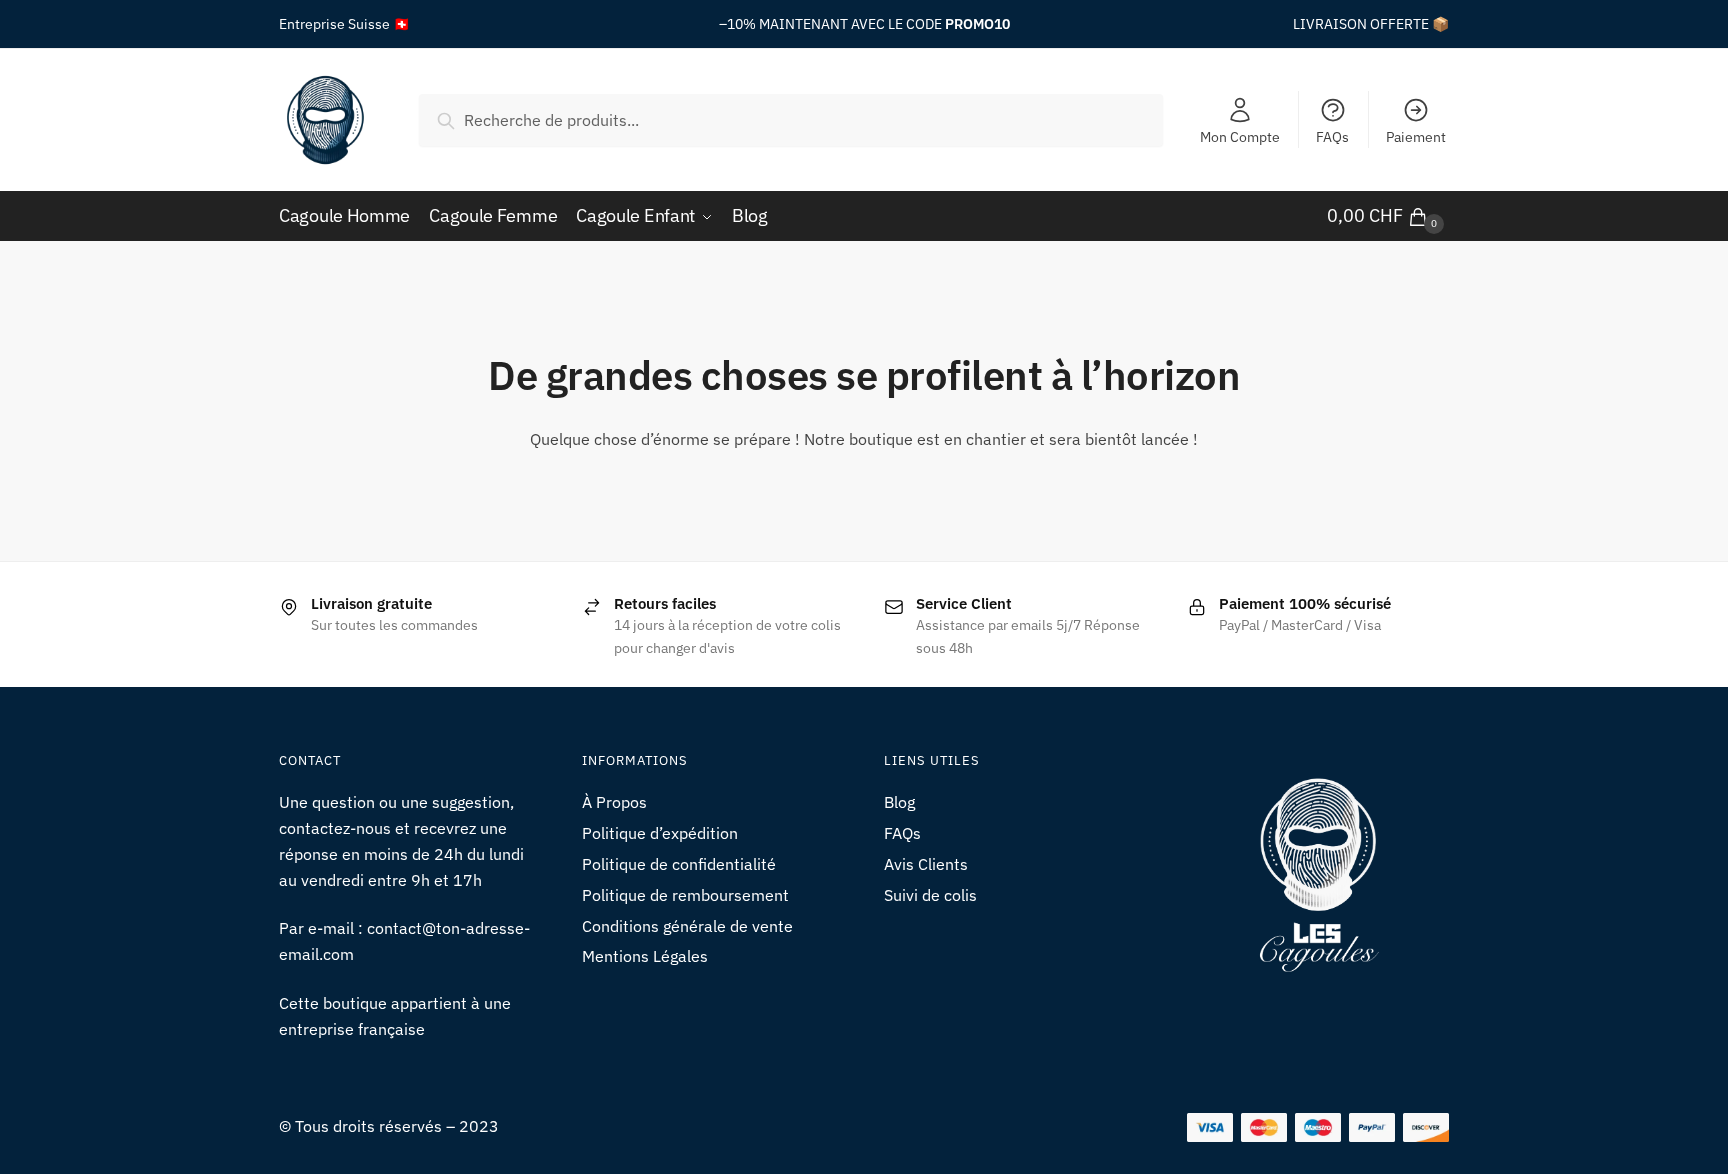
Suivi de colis (930, 895)
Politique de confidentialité (679, 864)
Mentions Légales (645, 956)
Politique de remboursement (685, 895)
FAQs (1332, 137)
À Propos (614, 802)
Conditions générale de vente (687, 926)
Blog (899, 802)
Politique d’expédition (660, 833)
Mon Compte (1240, 137)
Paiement (1416, 137)
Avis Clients (926, 864)
